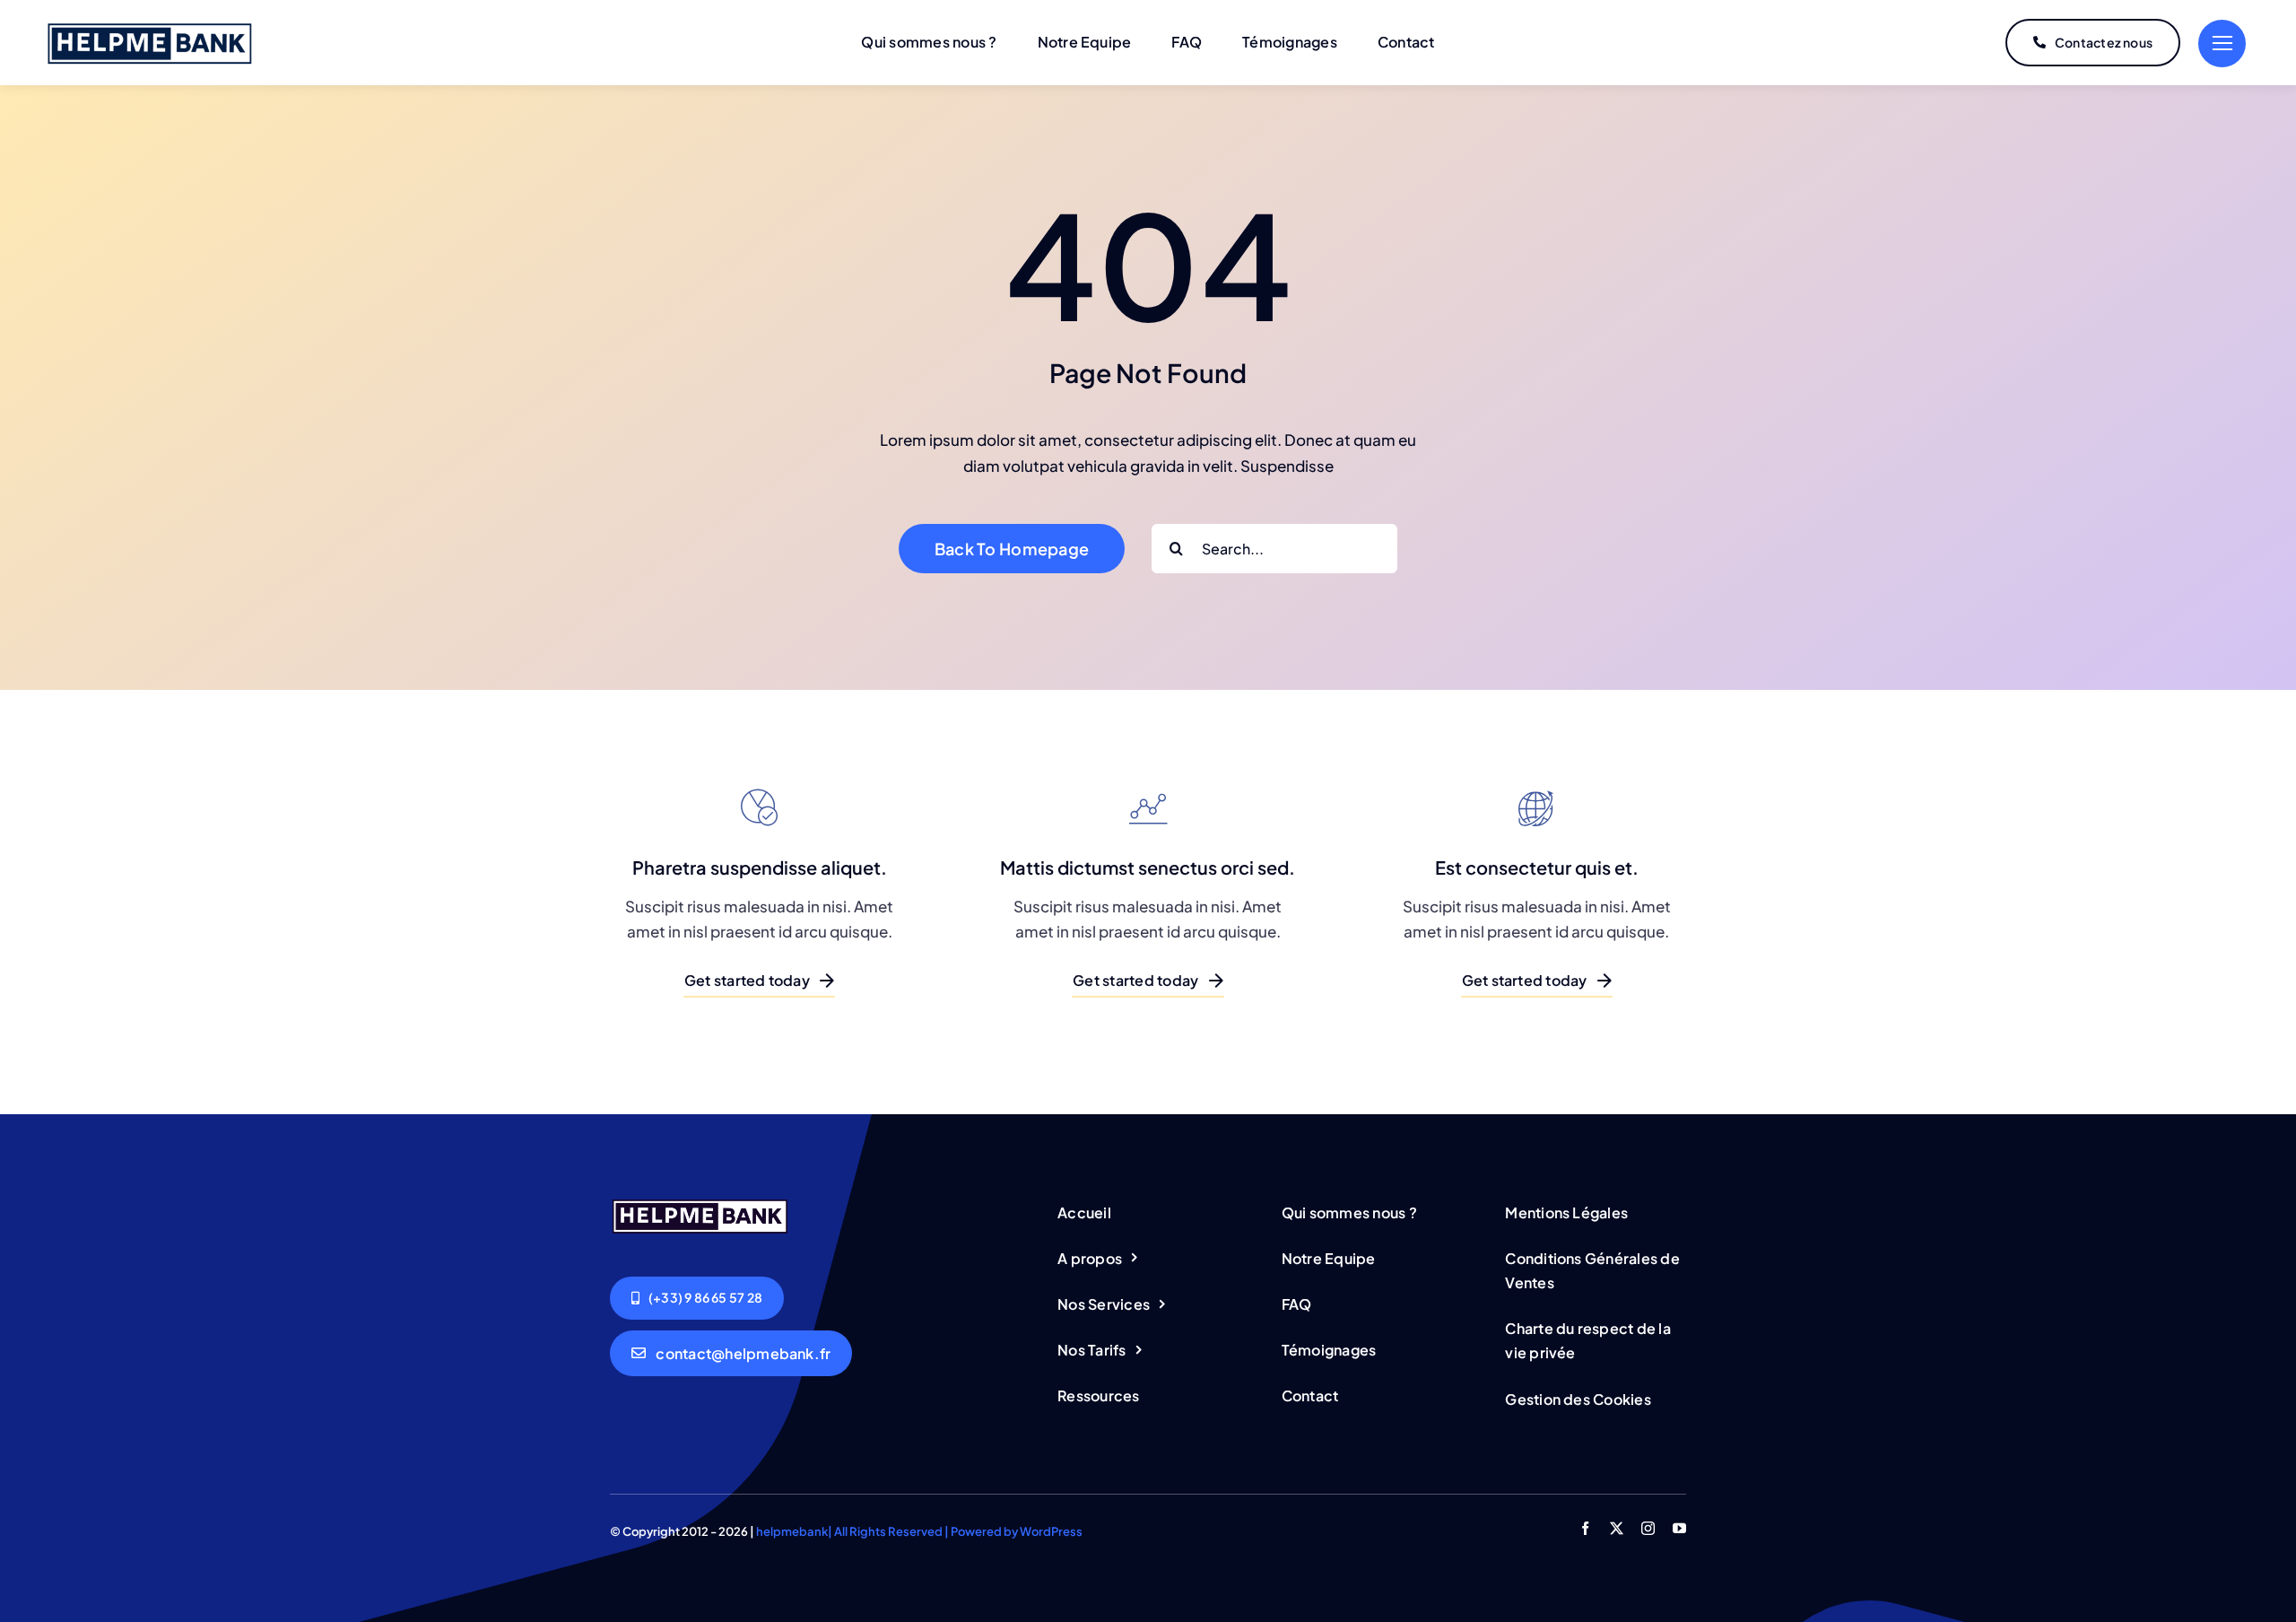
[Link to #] (2222, 44)
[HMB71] (150, 25)
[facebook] (1585, 1528)
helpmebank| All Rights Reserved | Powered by (888, 1531)
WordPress (1051, 1531)
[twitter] (1617, 1528)
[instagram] (1648, 1528)
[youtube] (1679, 1528)
